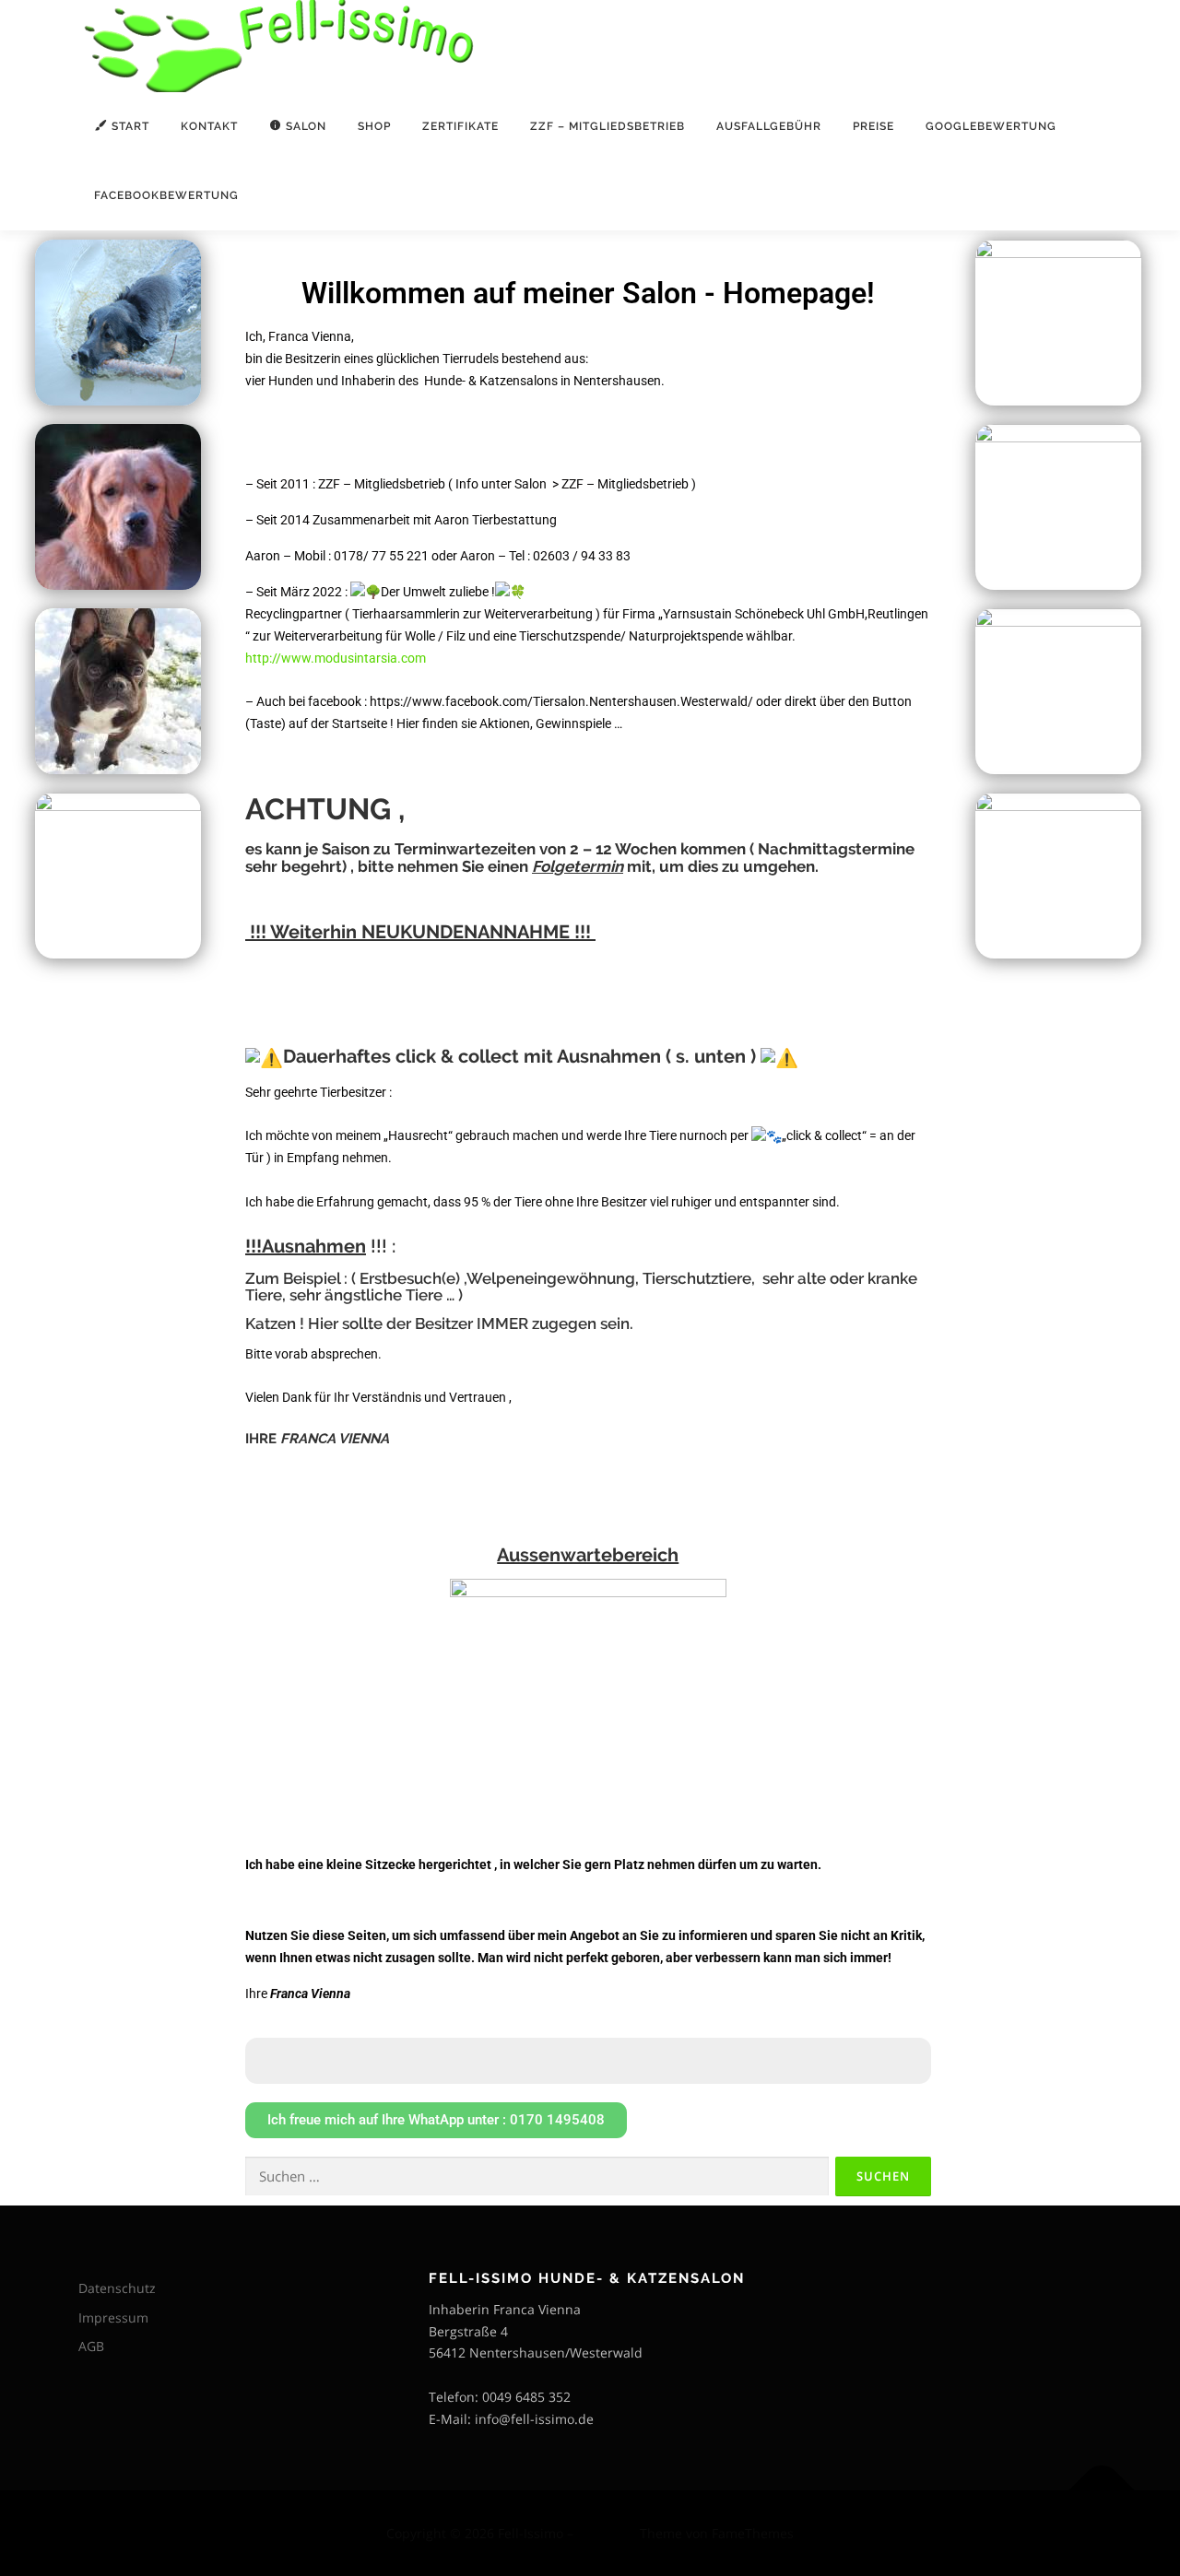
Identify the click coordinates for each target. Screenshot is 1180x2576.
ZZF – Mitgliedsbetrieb (608, 126)
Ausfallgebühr (769, 126)
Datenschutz (117, 2288)
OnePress (607, 2533)
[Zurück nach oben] (1102, 2490)
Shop (374, 126)
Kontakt (209, 126)
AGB (91, 2346)
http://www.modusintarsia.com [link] (336, 658)
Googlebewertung (991, 126)
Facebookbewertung (166, 195)
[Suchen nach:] (537, 2176)
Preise (873, 126)
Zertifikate (460, 126)
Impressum (113, 2317)
